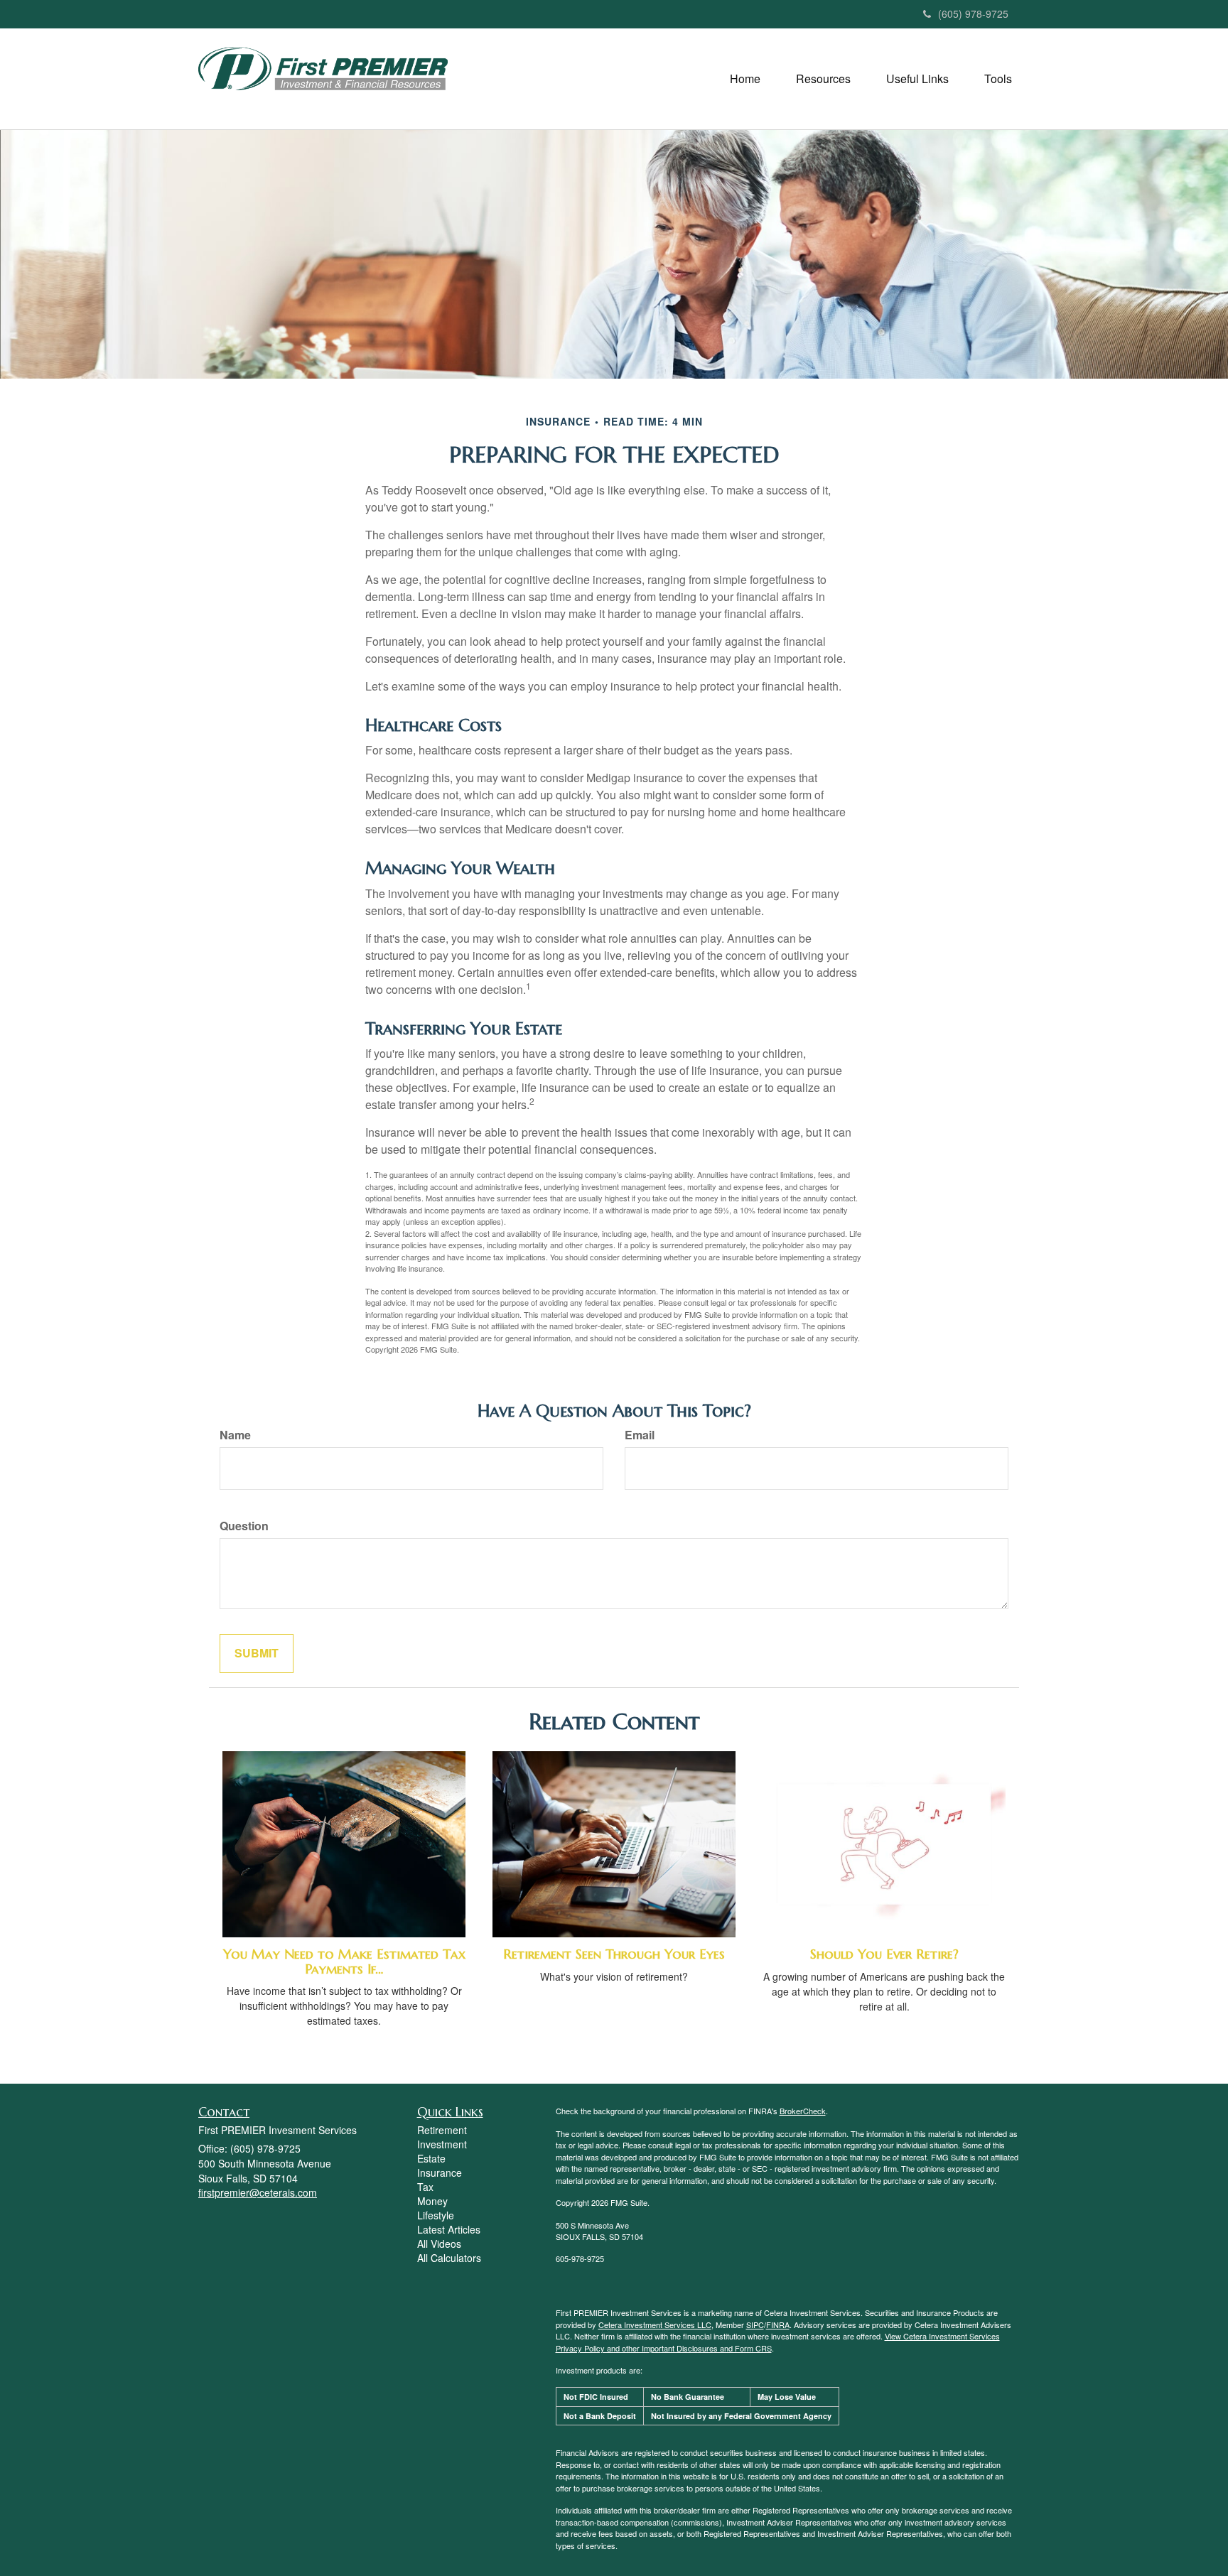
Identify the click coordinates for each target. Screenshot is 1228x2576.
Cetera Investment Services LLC (655, 2325)
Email (640, 1435)
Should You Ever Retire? (884, 1954)
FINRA (778, 2325)
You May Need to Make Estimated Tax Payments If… (344, 1961)
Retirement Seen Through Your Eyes (614, 1954)
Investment (442, 2144)
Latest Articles (449, 2229)
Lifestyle (436, 2215)
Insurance (440, 2172)
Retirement (442, 2130)
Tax (425, 2187)
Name (235, 1435)
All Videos (439, 2244)
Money (432, 2201)
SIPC (755, 2325)
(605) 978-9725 (973, 13)
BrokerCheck (803, 2111)
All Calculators (449, 2258)
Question (244, 1526)
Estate (431, 2158)
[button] (745, 79)
